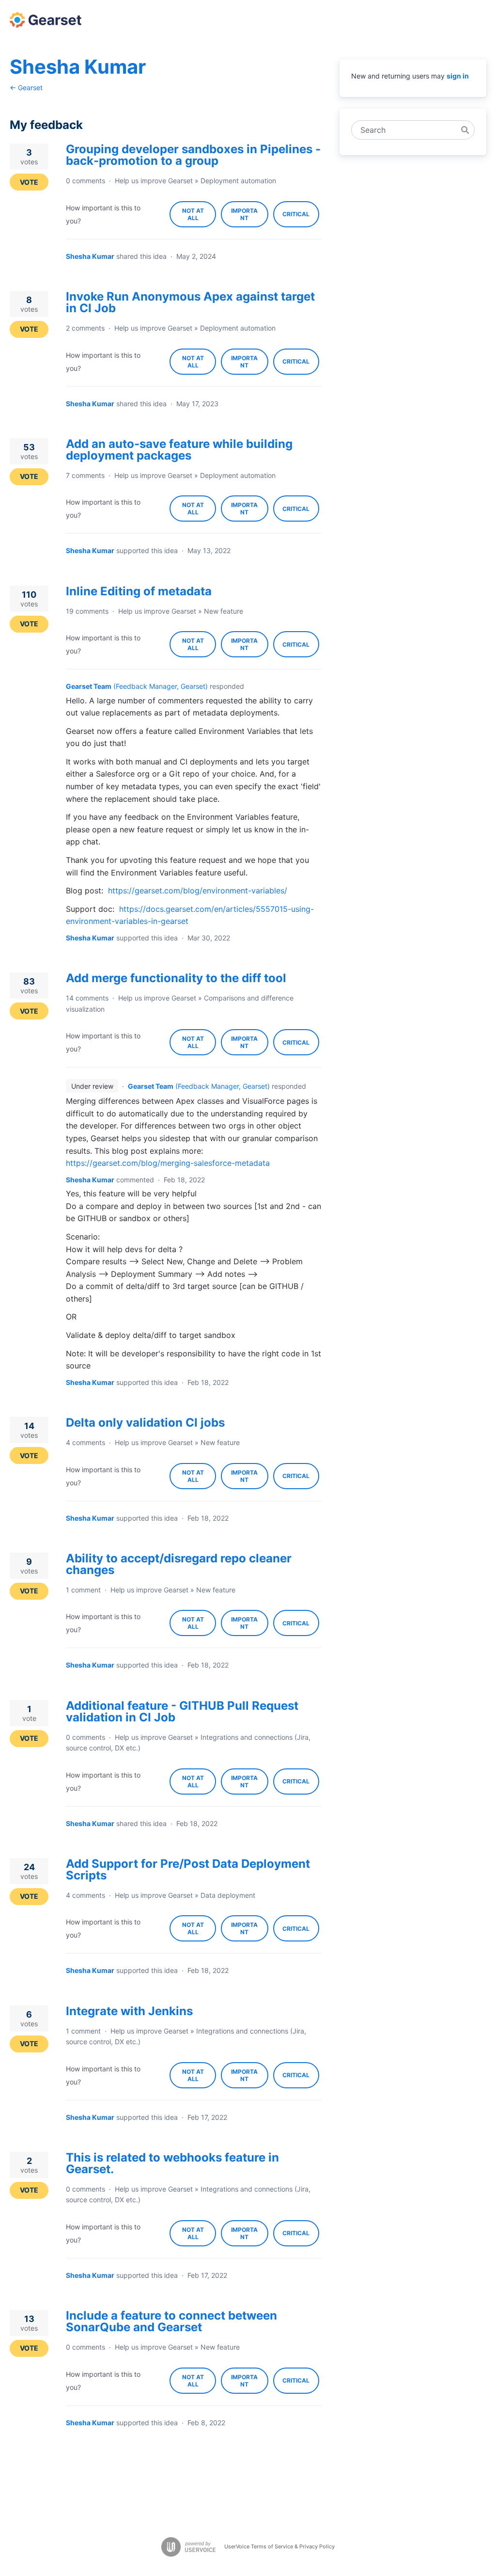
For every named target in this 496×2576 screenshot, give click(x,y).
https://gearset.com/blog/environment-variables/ (198, 890)
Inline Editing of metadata (139, 591)
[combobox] (408, 130)
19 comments (87, 611)
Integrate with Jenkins (129, 2011)
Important (249, 217)
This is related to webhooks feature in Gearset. (172, 2163)
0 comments (85, 181)
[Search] (465, 130)
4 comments (85, 1442)
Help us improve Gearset (154, 181)
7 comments (85, 475)
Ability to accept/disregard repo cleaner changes (179, 1564)
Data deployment (228, 1895)
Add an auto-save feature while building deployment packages (179, 450)
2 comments (85, 328)
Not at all (199, 217)
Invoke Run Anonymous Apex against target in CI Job (190, 302)
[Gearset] (46, 20)
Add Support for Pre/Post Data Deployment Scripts (188, 1869)
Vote (29, 182)
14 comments (87, 998)
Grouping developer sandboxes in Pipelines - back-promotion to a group (193, 155)
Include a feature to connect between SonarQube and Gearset (171, 2321)
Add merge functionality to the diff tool (176, 978)
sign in (458, 76)
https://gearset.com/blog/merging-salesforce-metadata (168, 1163)
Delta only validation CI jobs (145, 1423)
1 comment (83, 1590)
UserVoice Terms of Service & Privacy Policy (279, 2546)
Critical (301, 219)
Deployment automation (238, 181)
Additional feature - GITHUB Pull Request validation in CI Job (182, 1711)
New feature (224, 611)
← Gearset (26, 87)
